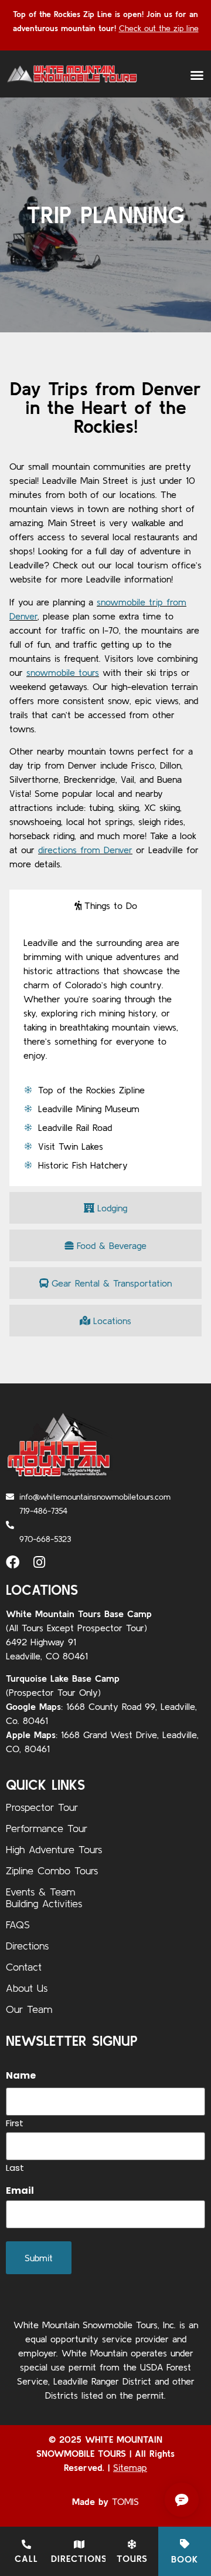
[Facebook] (13, 1562)
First (15, 2122)
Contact (24, 1967)
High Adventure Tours (54, 1849)
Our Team (29, 2009)
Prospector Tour (42, 1807)
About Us (27, 1988)
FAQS (18, 1925)
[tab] (105, 905)
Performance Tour (47, 1828)
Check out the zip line (159, 28)
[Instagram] (39, 1562)
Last (15, 2167)
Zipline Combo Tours (52, 1870)
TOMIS (125, 2501)
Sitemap (130, 2467)
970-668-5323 (45, 1539)
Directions (27, 1946)
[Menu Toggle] (197, 73)
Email (20, 2191)
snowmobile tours (63, 672)
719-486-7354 (43, 1511)
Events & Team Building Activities (44, 1898)
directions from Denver (85, 850)
